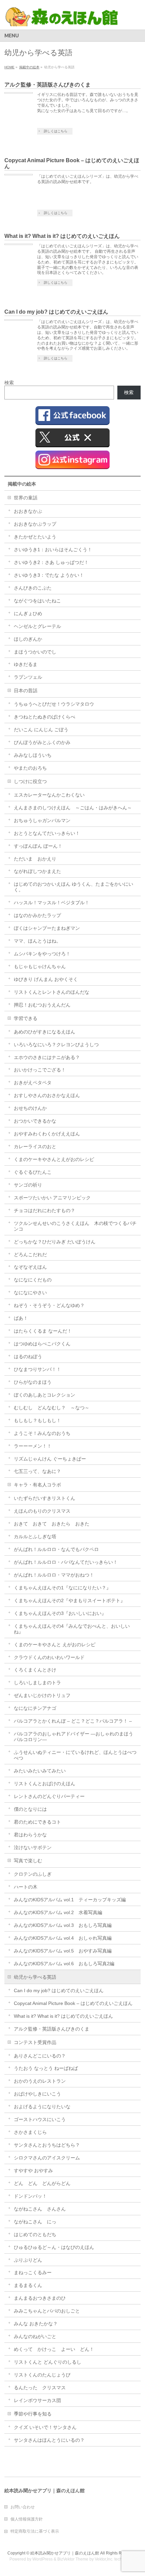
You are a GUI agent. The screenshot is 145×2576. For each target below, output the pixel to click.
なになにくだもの (33, 1280)
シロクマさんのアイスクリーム (47, 2158)
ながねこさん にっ (35, 2222)
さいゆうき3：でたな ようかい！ (49, 575)
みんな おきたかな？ (36, 2324)
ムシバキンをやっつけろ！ (42, 954)
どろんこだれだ (30, 1255)
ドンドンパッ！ (30, 2196)
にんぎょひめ (28, 613)
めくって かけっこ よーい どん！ (54, 2349)
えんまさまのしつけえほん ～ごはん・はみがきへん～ (73, 808)
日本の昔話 (26, 691)
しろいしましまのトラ (37, 1683)
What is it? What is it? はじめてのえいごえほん (62, 236)
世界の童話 (26, 498)
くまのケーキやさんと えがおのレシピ (55, 1645)
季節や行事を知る (33, 2414)
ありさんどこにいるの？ (40, 2056)
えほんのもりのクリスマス (42, 1511)
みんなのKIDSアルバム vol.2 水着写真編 (58, 1912)
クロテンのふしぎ (33, 1874)
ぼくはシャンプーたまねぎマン (47, 928)
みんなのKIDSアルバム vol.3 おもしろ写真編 (63, 1925)
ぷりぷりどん (28, 2260)
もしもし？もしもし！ (37, 1420)
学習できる (26, 1018)
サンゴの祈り (28, 1185)
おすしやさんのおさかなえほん (47, 1095)
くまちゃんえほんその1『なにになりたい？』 (62, 1588)
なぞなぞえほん (30, 1267)
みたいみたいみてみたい (40, 1771)
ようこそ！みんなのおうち (42, 1433)
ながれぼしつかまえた (37, 871)
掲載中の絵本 (22, 484)
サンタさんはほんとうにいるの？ (49, 2440)
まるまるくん (28, 2285)
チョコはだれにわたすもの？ (45, 1210)
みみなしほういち (33, 755)
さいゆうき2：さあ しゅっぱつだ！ (51, 562)
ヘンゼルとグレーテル (37, 626)
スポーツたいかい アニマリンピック (52, 1198)
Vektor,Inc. (104, 2559)
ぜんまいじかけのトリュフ (42, 1695)
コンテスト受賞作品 (35, 2042)
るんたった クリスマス (40, 2388)
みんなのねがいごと (35, 2336)
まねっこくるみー (33, 2272)
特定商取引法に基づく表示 (35, 2531)
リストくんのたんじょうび (42, 2375)
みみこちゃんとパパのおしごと (47, 2311)
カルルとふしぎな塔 (35, 1537)
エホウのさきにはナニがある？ (47, 1057)
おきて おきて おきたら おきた (52, 1524)
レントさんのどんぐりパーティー (49, 1796)
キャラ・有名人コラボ (37, 1485)
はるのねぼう (28, 1356)
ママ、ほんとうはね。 (37, 941)
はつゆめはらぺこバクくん (42, 1344)
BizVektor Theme (73, 2559)
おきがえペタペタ (33, 1083)
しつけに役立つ (30, 781)
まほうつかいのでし (35, 652)
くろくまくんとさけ (35, 1670)
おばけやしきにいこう (37, 2094)
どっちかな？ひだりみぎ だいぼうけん (55, 1242)
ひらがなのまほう (33, 1382)
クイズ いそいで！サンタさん (45, 2427)
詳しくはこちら (56, 131)
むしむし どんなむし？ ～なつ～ (52, 1408)
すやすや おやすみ (33, 2171)
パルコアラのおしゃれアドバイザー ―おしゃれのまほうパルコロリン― (74, 1737)
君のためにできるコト (37, 1822)
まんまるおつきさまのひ (40, 2298)
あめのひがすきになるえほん (45, 1032)
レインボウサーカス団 (37, 2400)
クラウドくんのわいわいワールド (49, 1657)
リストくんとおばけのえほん (45, 1784)
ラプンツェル (28, 677)
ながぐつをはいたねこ (37, 601)
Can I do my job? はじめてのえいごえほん (56, 312)
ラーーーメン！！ (33, 1446)
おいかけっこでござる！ (40, 1070)
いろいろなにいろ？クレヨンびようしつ (56, 1045)
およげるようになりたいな (42, 2107)
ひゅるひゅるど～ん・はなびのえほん (54, 2247)
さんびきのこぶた (33, 588)
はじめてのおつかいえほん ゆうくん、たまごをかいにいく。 (74, 887)
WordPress (42, 2559)
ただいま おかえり (35, 859)
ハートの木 (26, 1887)
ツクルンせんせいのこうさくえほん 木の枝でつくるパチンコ (75, 1226)
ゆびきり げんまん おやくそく (46, 979)
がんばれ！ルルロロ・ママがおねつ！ (54, 1575)
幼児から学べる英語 (35, 1977)
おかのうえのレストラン (40, 2081)
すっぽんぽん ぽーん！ (38, 846)
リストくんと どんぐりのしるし (48, 2362)
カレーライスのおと (35, 1146)
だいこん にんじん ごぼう (41, 730)
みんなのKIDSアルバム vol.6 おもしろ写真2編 (64, 1964)
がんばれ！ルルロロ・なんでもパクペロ (56, 1549)
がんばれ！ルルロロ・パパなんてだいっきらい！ (66, 1562)
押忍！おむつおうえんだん (42, 1005)
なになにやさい (30, 1293)
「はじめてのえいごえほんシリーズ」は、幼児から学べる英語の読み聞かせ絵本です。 (88, 179)
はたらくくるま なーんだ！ (43, 1331)
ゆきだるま (26, 664)
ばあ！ (21, 1318)
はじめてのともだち (35, 2234)
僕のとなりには (30, 1809)
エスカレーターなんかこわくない (49, 795)
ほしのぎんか (28, 639)
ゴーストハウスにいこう (40, 2119)
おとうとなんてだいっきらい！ (47, 833)
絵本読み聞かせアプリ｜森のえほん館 (65, 2553)
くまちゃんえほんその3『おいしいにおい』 (60, 1613)
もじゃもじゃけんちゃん (40, 966)
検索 (9, 383)
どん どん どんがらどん (42, 2183)
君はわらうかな (30, 1835)
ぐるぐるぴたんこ (33, 1172)
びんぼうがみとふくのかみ (42, 742)
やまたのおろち (30, 768)
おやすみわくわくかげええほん (47, 1134)
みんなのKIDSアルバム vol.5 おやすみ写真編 (63, 1951)
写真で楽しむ (28, 1861)
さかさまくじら (30, 2132)
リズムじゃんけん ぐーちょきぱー (50, 1459)
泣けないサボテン (33, 1847)
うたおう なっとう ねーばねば (46, 2068)
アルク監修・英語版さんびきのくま (48, 85)
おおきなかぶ (28, 511)
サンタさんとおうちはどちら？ (47, 2145)
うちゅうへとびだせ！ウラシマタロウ (54, 704)
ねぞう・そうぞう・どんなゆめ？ (49, 1305)
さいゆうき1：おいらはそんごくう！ (53, 550)
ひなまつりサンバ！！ (37, 1369)
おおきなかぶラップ (35, 524)
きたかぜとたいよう (35, 537)
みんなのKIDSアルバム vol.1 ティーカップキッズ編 (70, 1900)
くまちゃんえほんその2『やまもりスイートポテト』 (69, 1600)
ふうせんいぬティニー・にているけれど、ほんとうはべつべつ (75, 1755)
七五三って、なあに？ (37, 1471)
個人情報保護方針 (27, 2519)
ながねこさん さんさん (40, 2209)
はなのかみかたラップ (37, 915)
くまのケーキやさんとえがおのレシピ (54, 1159)
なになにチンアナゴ (35, 1708)
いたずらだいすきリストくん (45, 1498)
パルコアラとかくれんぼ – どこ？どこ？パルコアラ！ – (73, 1721)
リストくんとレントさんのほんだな (52, 992)
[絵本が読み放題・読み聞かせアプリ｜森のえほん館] (62, 19)
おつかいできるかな (35, 1121)
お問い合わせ (23, 2507)
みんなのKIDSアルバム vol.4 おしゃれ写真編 (63, 1938)
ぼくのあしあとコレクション (45, 1395)
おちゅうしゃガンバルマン (42, 820)
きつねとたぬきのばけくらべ (45, 717)
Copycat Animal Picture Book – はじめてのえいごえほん (73, 2003)
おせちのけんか (30, 1108)
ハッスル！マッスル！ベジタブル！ (52, 903)
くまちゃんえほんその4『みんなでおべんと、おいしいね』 (72, 1629)
